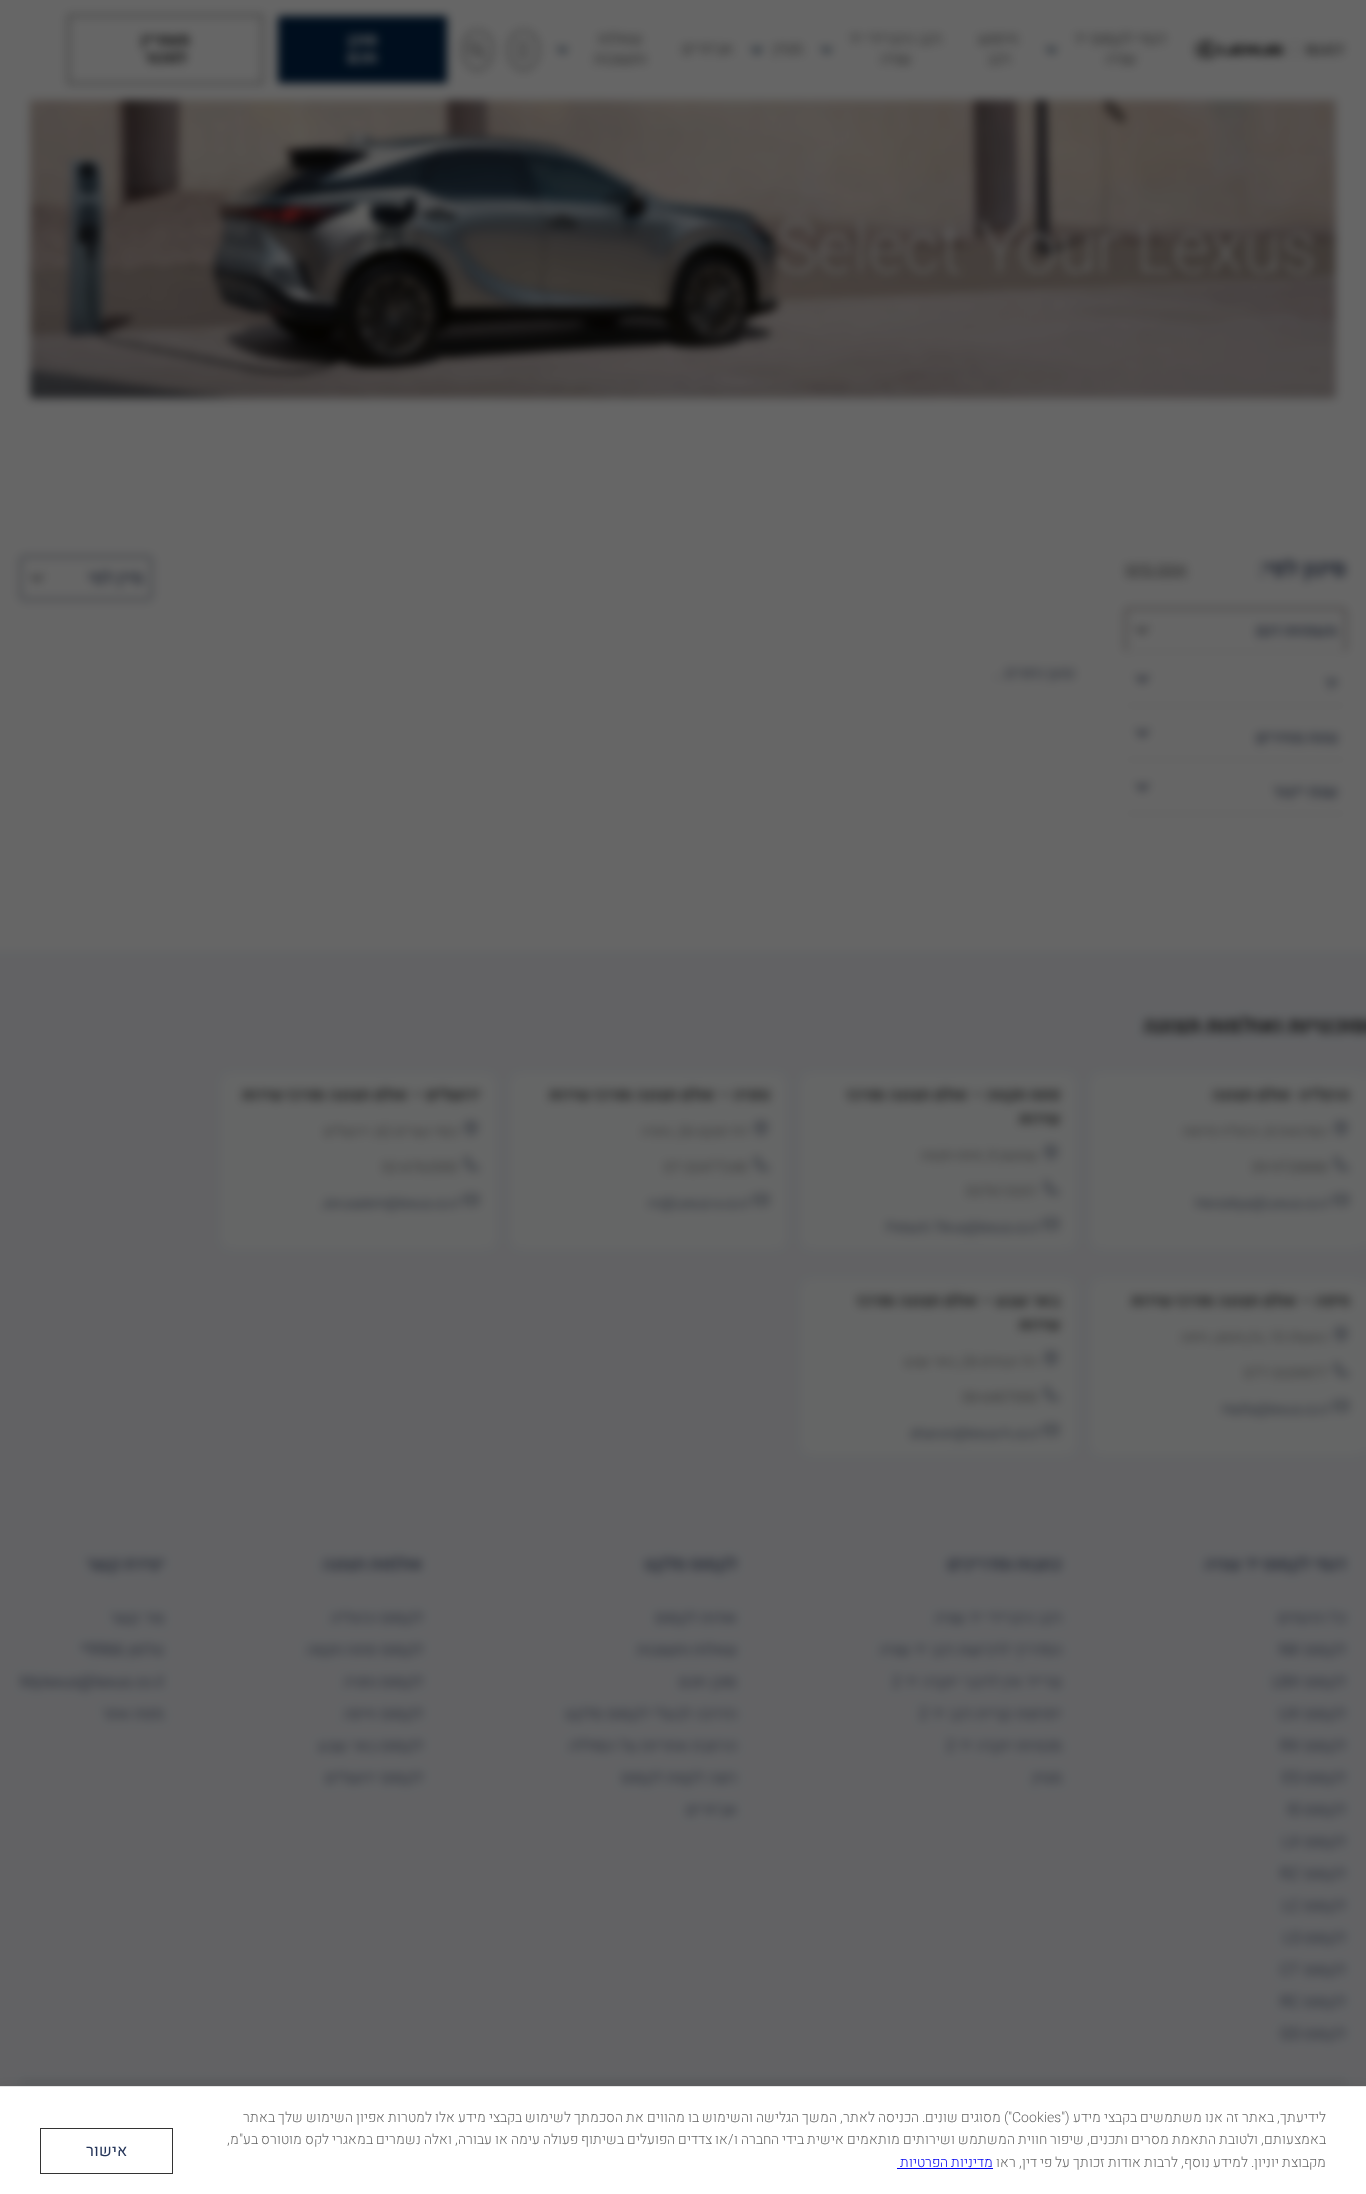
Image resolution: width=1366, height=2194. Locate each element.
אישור (106, 2151)
